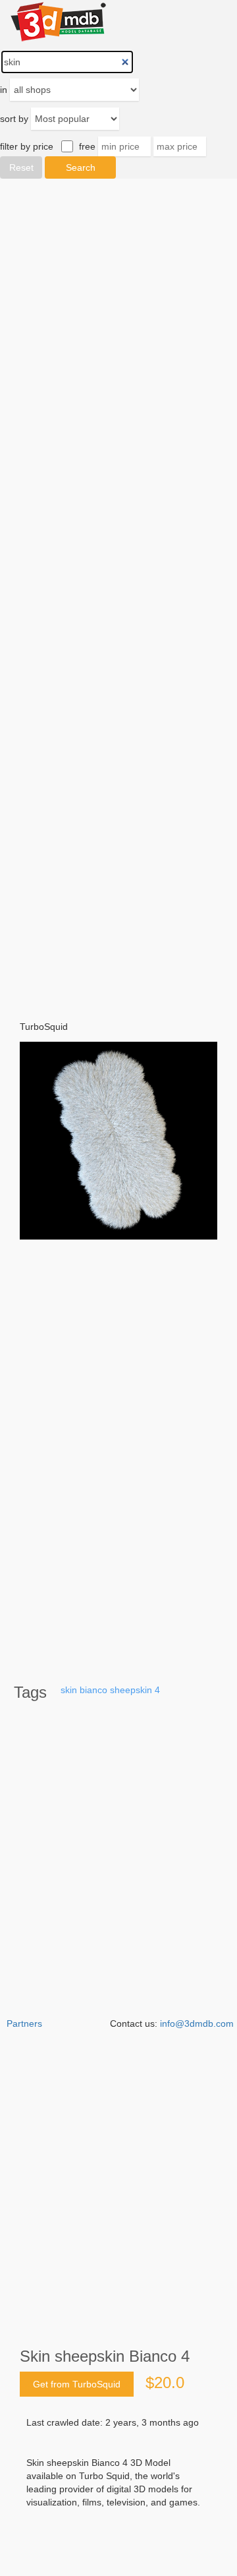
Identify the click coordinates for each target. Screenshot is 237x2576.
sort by (14, 119)
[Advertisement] (118, 591)
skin (69, 1690)
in (4, 90)
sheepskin (131, 1690)
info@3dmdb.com (197, 2023)
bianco (93, 1690)
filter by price (27, 146)
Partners (24, 2023)
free (87, 146)
